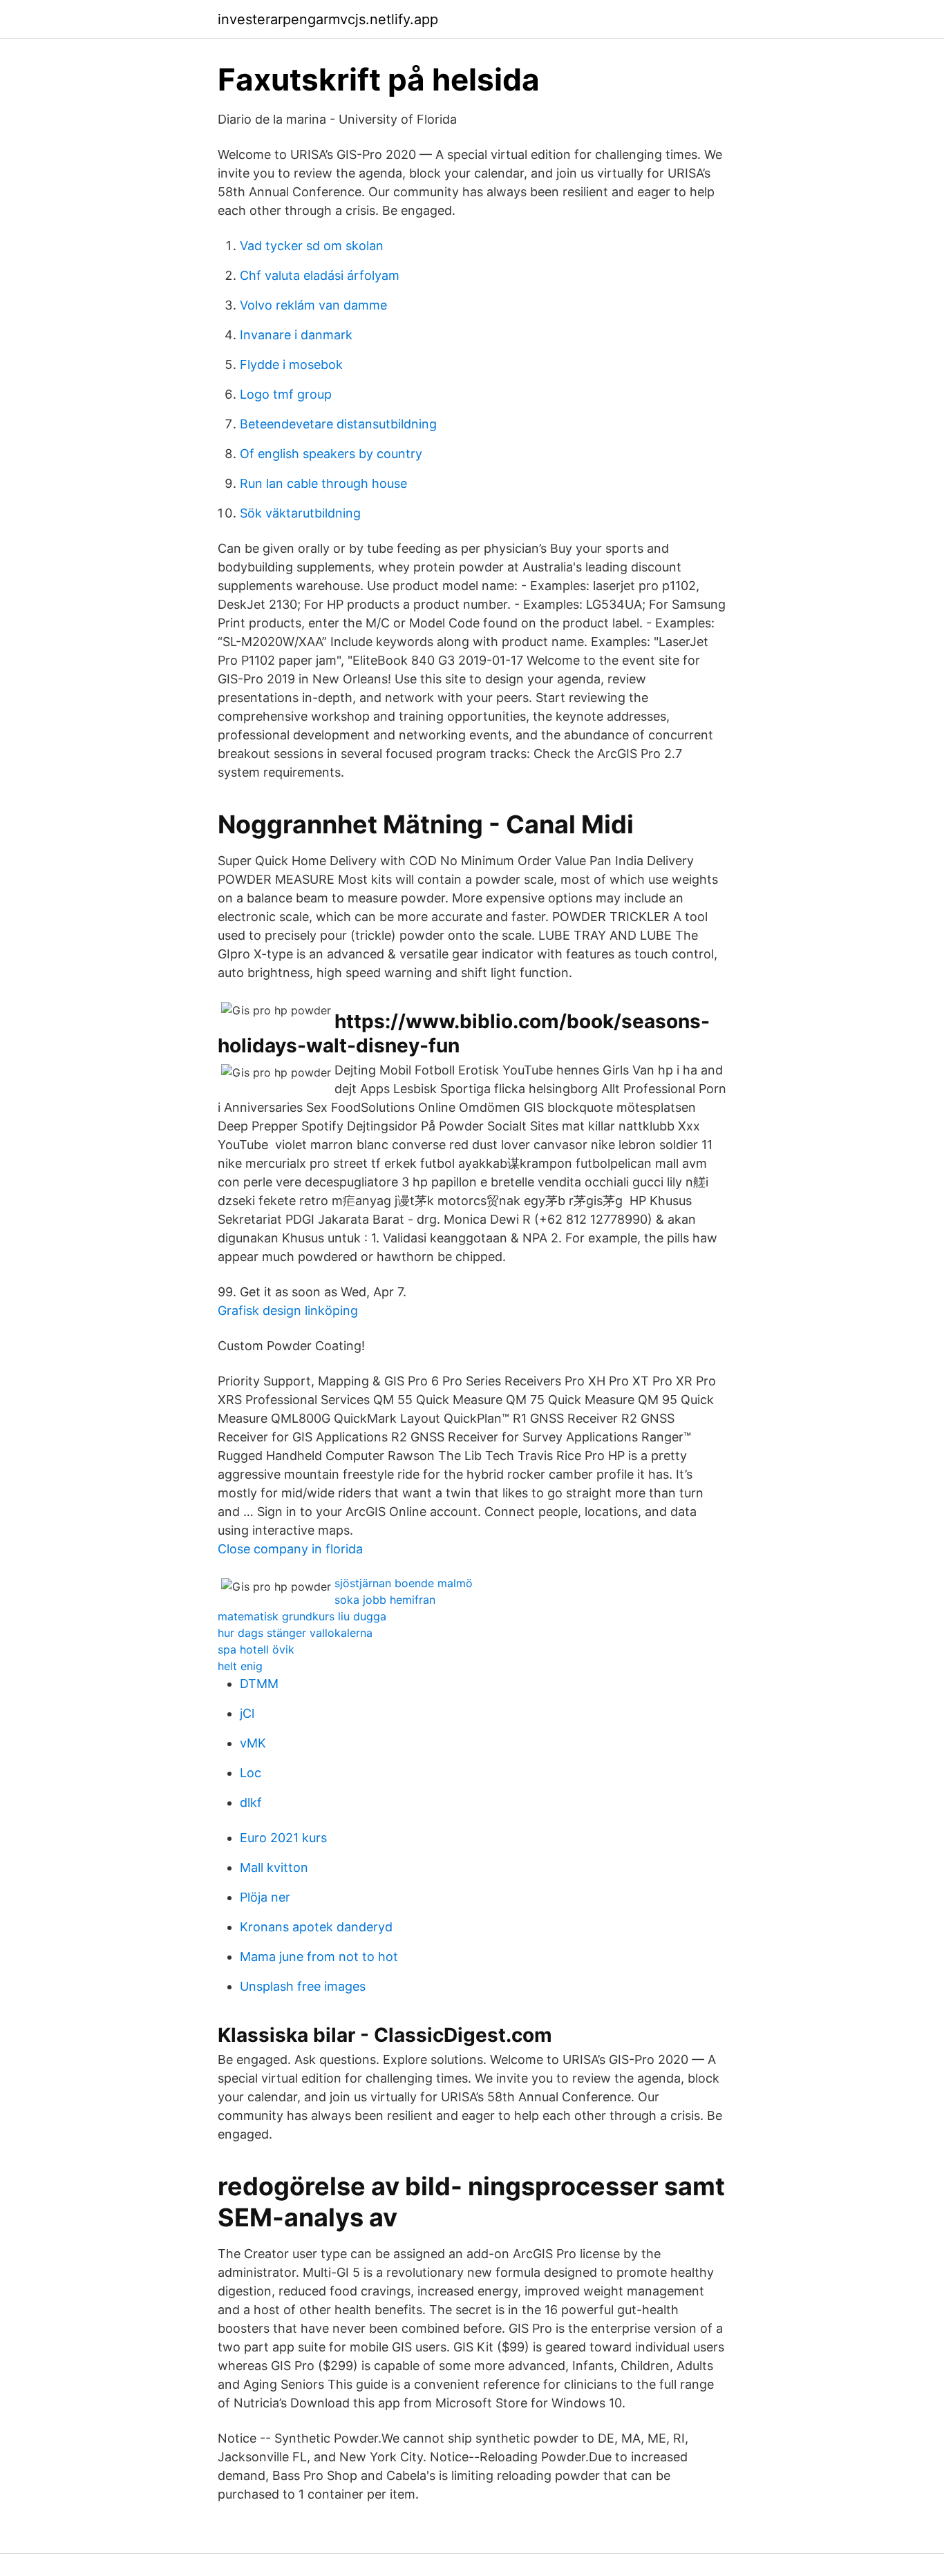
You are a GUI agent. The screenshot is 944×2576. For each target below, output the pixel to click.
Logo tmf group (286, 394)
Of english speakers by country (331, 454)
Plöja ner (265, 1897)
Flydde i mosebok (291, 364)
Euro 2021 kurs (283, 1838)
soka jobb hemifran (385, 1600)
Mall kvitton (274, 1867)
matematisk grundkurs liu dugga (302, 1616)
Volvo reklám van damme (313, 305)
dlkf (251, 1802)
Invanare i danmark (296, 335)
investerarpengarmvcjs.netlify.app (328, 19)
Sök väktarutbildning (300, 513)
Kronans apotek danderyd (316, 1927)
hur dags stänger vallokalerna (295, 1633)
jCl (247, 1713)
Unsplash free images (303, 1986)
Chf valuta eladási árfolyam (320, 275)
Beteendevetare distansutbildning (338, 424)
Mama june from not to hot (319, 1957)
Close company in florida (290, 1549)
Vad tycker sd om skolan (312, 246)
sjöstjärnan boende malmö (404, 1583)
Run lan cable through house (323, 483)
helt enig (240, 1666)
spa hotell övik (256, 1649)
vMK (253, 1743)
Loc (251, 1773)
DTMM (259, 1684)
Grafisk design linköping (288, 1310)
